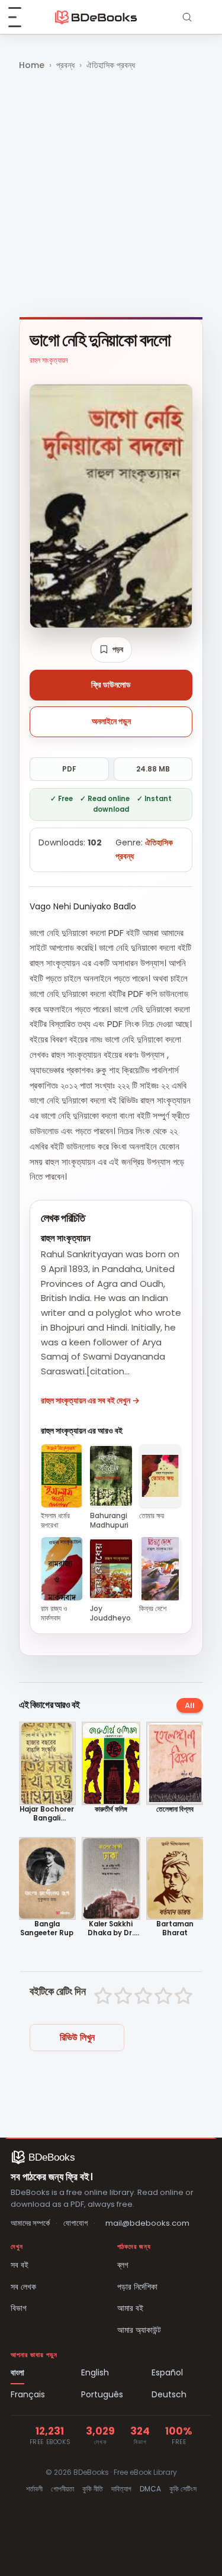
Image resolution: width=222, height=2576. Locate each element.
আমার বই (130, 2308)
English (95, 2372)
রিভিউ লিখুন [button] (77, 2037)
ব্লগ (123, 2265)
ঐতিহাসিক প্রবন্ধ (111, 65)
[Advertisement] (111, 195)
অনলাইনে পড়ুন (111, 721)
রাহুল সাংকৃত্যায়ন (49, 360)
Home (32, 65)
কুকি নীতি (93, 2489)
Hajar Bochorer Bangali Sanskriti (47, 1814)
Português (102, 2394)
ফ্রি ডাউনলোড (111, 685)
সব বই (20, 2265)
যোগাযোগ (75, 2223)
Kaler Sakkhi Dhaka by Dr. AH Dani (111, 1929)
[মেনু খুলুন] (21, 17)
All (190, 1705)
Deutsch (169, 2394)
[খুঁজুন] (187, 17)
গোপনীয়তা (62, 2489)
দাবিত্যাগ (121, 2489)
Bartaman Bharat (175, 1929)
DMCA (150, 2489)
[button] (111, 650)
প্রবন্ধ (65, 65)
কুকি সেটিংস (183, 2489)
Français (28, 2394)
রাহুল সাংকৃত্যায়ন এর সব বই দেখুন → (90, 1400)
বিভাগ (19, 2308)
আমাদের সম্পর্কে (30, 2223)
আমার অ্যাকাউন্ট (139, 2330)
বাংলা (17, 2372)
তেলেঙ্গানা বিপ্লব (175, 1810)
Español (167, 2372)
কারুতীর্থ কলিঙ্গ (111, 1810)
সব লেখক (23, 2287)
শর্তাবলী (34, 2489)
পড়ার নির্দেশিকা (137, 2287)
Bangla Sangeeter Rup (47, 1929)
